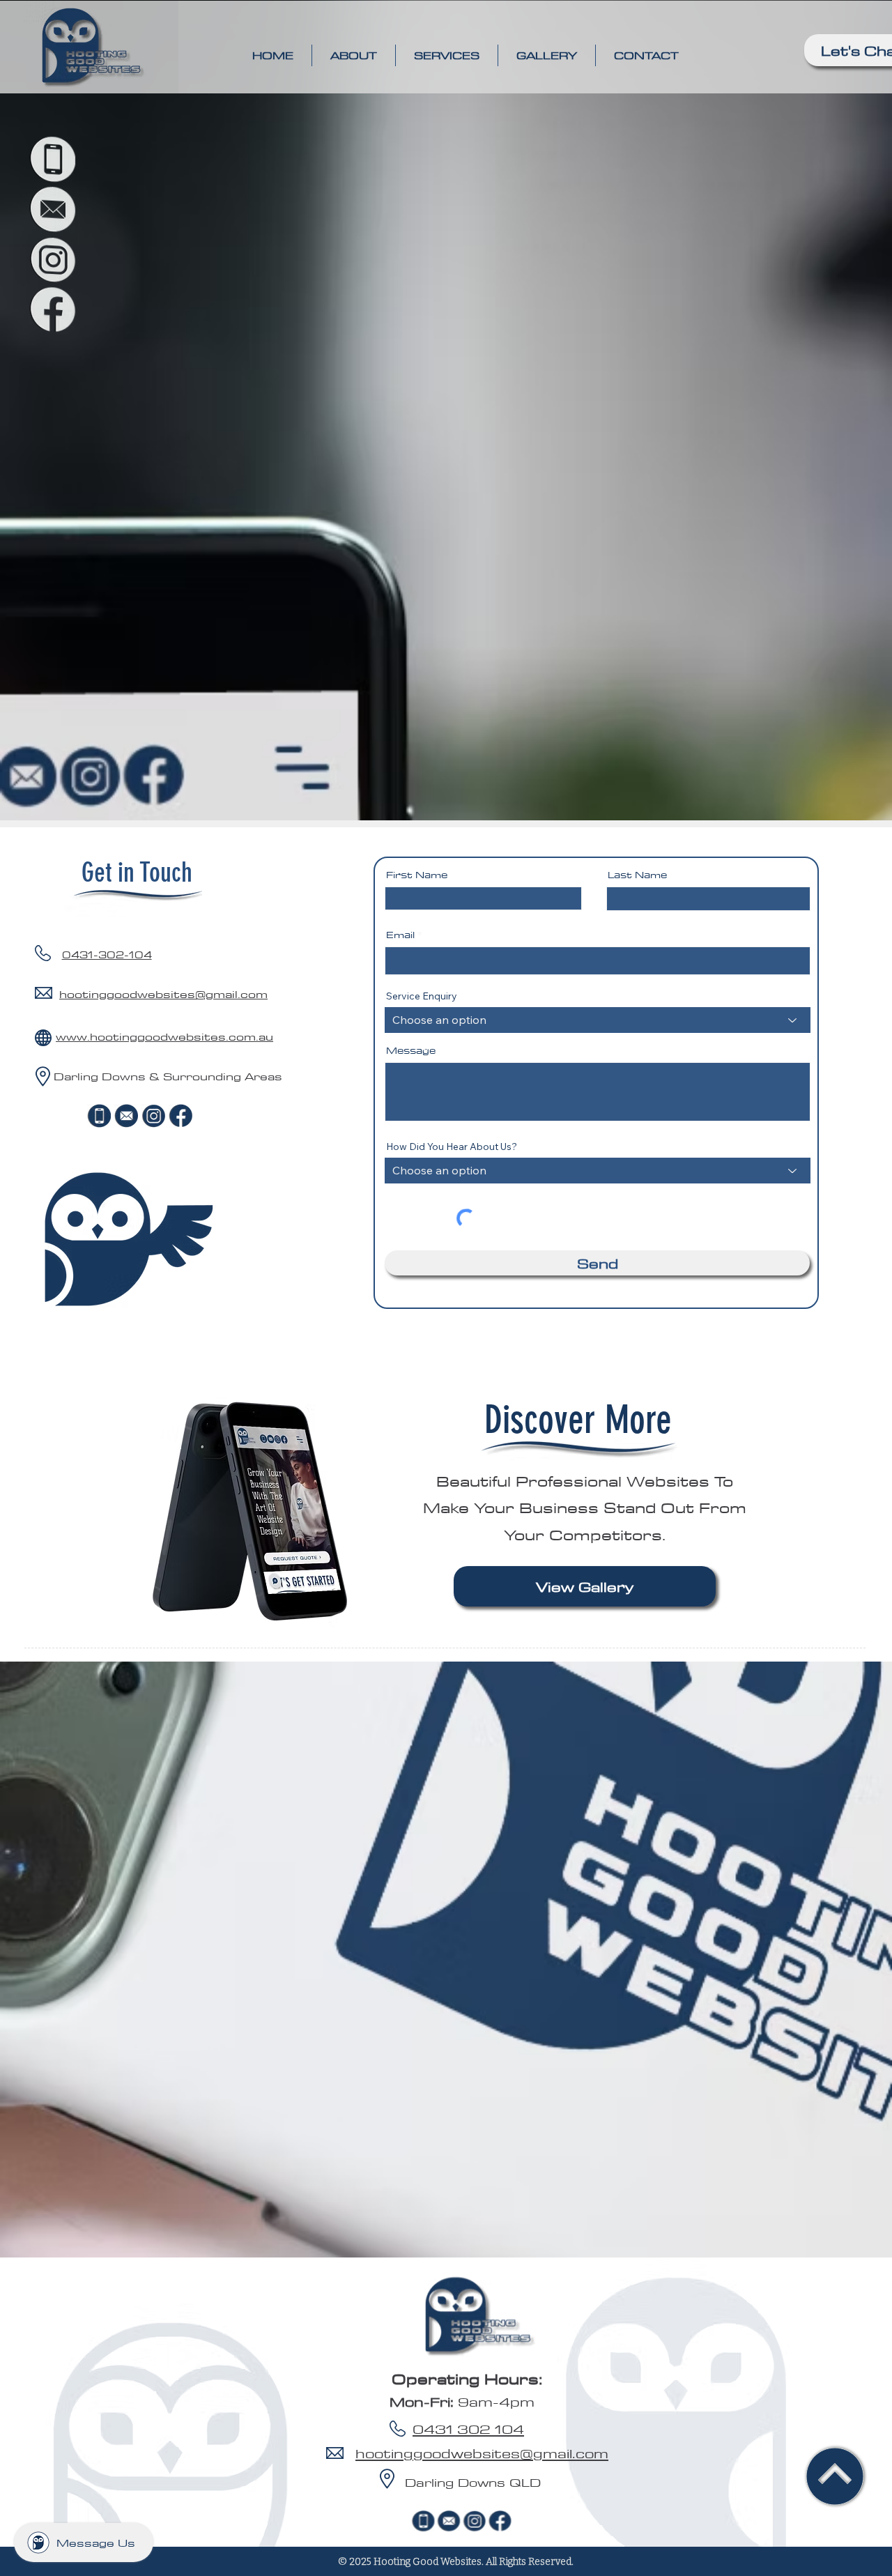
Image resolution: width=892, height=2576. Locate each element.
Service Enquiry (422, 996)
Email (400, 935)
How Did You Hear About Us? (452, 1147)
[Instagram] (52, 260)
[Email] (52, 209)
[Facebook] (52, 310)
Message (411, 1050)
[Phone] (52, 159)
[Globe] (43, 1037)
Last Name (637, 875)
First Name (417, 875)
